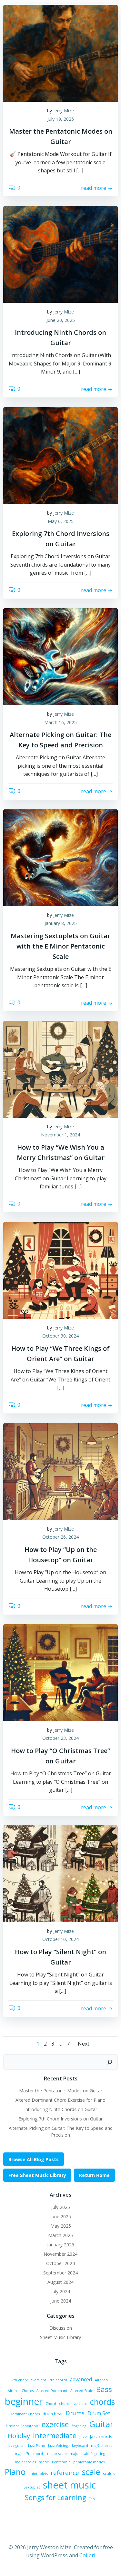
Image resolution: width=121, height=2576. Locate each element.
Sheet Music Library (60, 2337)
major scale (57, 2454)
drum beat (53, 2414)
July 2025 (61, 2207)
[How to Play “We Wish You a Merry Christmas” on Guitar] (60, 1069)
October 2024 (60, 2263)
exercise (55, 2424)
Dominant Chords (25, 2414)
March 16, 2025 (60, 722)
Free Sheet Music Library (37, 2175)
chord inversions (73, 2404)
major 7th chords (30, 2454)
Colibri (87, 2555)
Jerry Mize (64, 111)
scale (91, 2472)
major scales (25, 2462)
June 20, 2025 (61, 320)
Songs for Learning (55, 2497)
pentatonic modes (89, 2462)
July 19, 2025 (61, 119)
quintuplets (38, 2474)
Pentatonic (61, 2462)
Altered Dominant (52, 2391)
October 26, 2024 (60, 1537)
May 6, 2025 (61, 521)
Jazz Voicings (59, 2446)
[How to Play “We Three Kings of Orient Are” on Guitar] (60, 1270)
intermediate (55, 2435)
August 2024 (60, 2282)
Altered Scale (82, 2391)
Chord (51, 2404)
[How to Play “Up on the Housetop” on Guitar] (60, 1471)
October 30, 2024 (60, 1336)
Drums (75, 2413)
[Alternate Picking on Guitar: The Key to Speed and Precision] (60, 656)
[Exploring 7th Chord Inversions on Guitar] (60, 455)
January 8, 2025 (61, 923)
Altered (101, 2380)
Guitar (101, 2424)
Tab (92, 2499)
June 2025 (61, 2217)
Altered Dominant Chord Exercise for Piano (60, 2100)
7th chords (58, 2380)
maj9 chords (101, 2446)
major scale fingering (87, 2454)
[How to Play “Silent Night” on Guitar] (60, 1873)
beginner (24, 2401)
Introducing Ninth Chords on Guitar (61, 2109)
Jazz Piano (37, 2446)
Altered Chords (21, 2391)
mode (44, 2462)
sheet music (69, 2485)
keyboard (80, 2446)
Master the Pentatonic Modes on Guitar (61, 2091)
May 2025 (61, 2226)
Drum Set (99, 2413)
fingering (79, 2426)
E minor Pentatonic (22, 2426)
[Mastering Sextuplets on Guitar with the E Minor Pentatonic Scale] (60, 857)
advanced (81, 2379)
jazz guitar (16, 2446)
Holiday (19, 2436)
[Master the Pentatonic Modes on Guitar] (60, 53)
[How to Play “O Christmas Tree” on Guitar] (60, 1672)
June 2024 (61, 2301)
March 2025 (60, 2235)
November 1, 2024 (60, 1135)
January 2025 (61, 2245)
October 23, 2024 (60, 1738)
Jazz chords (101, 2437)
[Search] (110, 2062)
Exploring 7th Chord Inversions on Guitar (60, 2119)
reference (65, 2473)
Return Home (94, 2175)
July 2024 (61, 2291)
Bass (104, 2389)
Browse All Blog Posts (34, 2159)
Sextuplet (32, 2487)
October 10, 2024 (60, 1939)
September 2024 (60, 2273)
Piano (15, 2472)
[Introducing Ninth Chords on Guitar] (60, 254)
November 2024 (60, 2254)
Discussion (61, 2328)
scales (109, 2473)
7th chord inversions (29, 2380)
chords (102, 2402)
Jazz (83, 2437)
